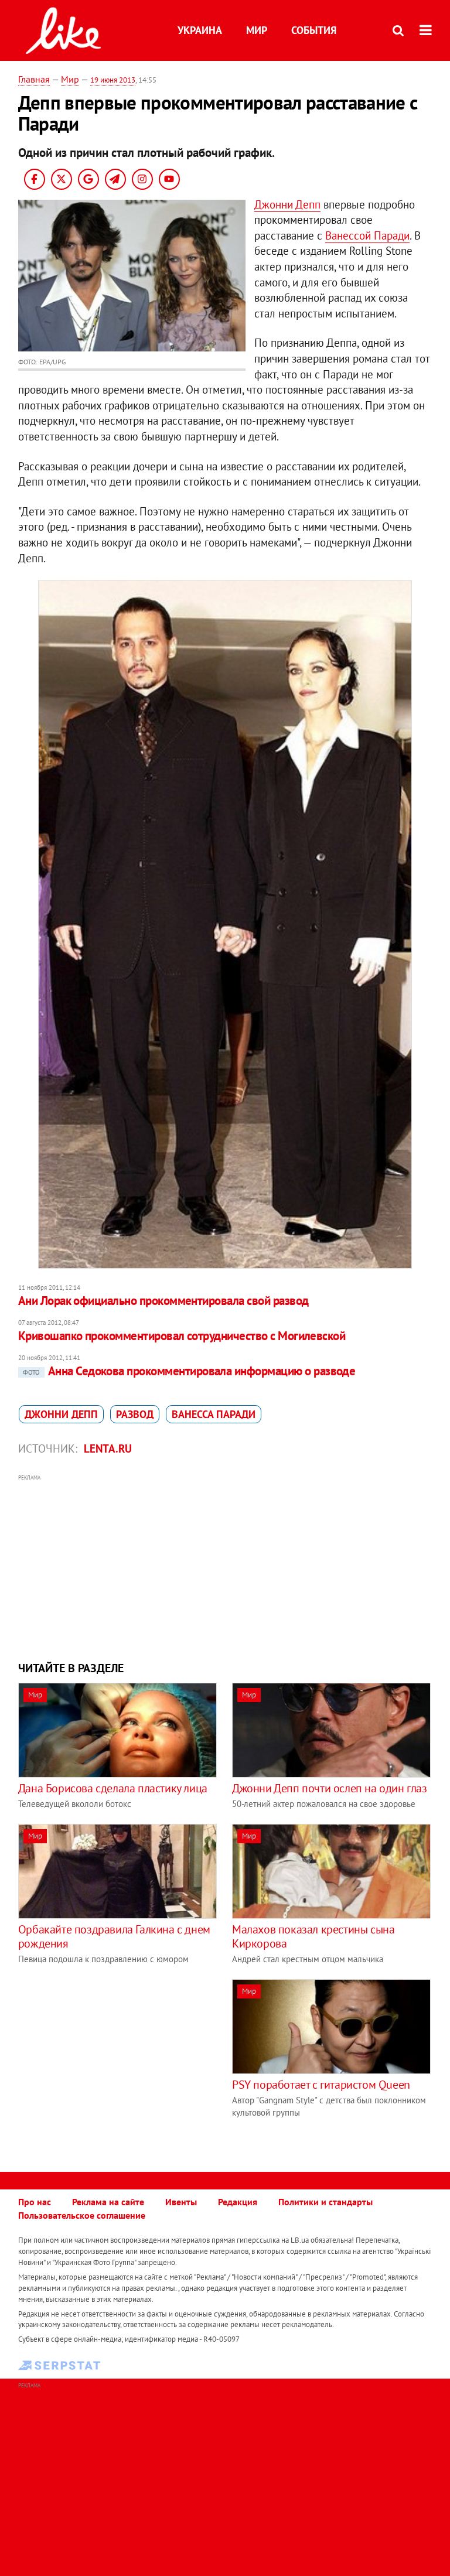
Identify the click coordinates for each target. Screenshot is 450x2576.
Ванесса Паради (214, 1414)
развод (135, 1414)
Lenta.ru (108, 1448)
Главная (34, 79)
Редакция (238, 2202)
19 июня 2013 (113, 80)
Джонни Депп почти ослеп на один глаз (330, 1788)
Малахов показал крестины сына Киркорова (313, 1936)
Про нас (35, 2202)
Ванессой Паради (367, 235)
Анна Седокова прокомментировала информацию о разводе (189, 1371)
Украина (200, 30)
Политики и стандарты (325, 2202)
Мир (257, 30)
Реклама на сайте (108, 2202)
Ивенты (181, 2202)
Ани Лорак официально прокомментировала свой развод (163, 1301)
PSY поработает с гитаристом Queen (321, 2085)
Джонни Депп (287, 204)
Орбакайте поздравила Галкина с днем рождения (114, 1936)
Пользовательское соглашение (82, 2215)
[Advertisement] (225, 1566)
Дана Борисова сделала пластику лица (113, 1788)
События (314, 30)
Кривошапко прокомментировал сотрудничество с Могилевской (182, 1336)
